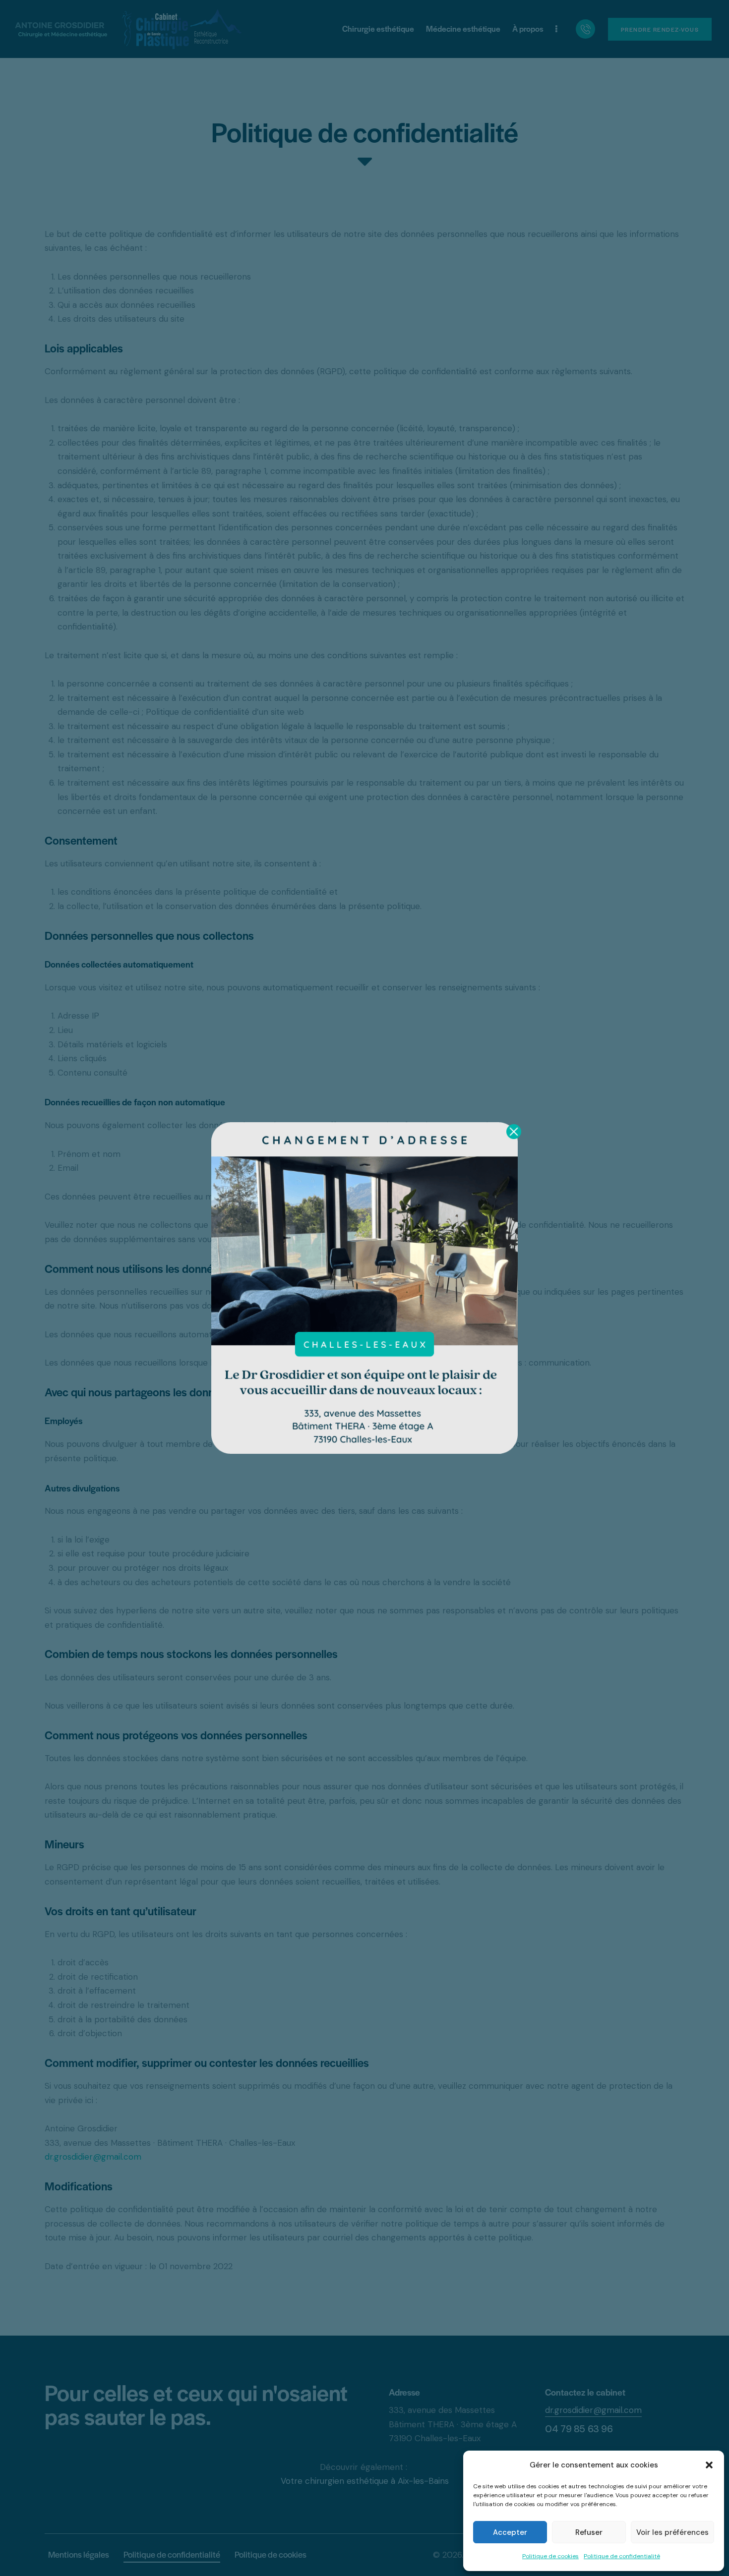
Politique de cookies (550, 2556)
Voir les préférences (672, 2532)
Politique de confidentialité (622, 2556)
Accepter (510, 2532)
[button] (709, 2465)
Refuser (589, 2532)
